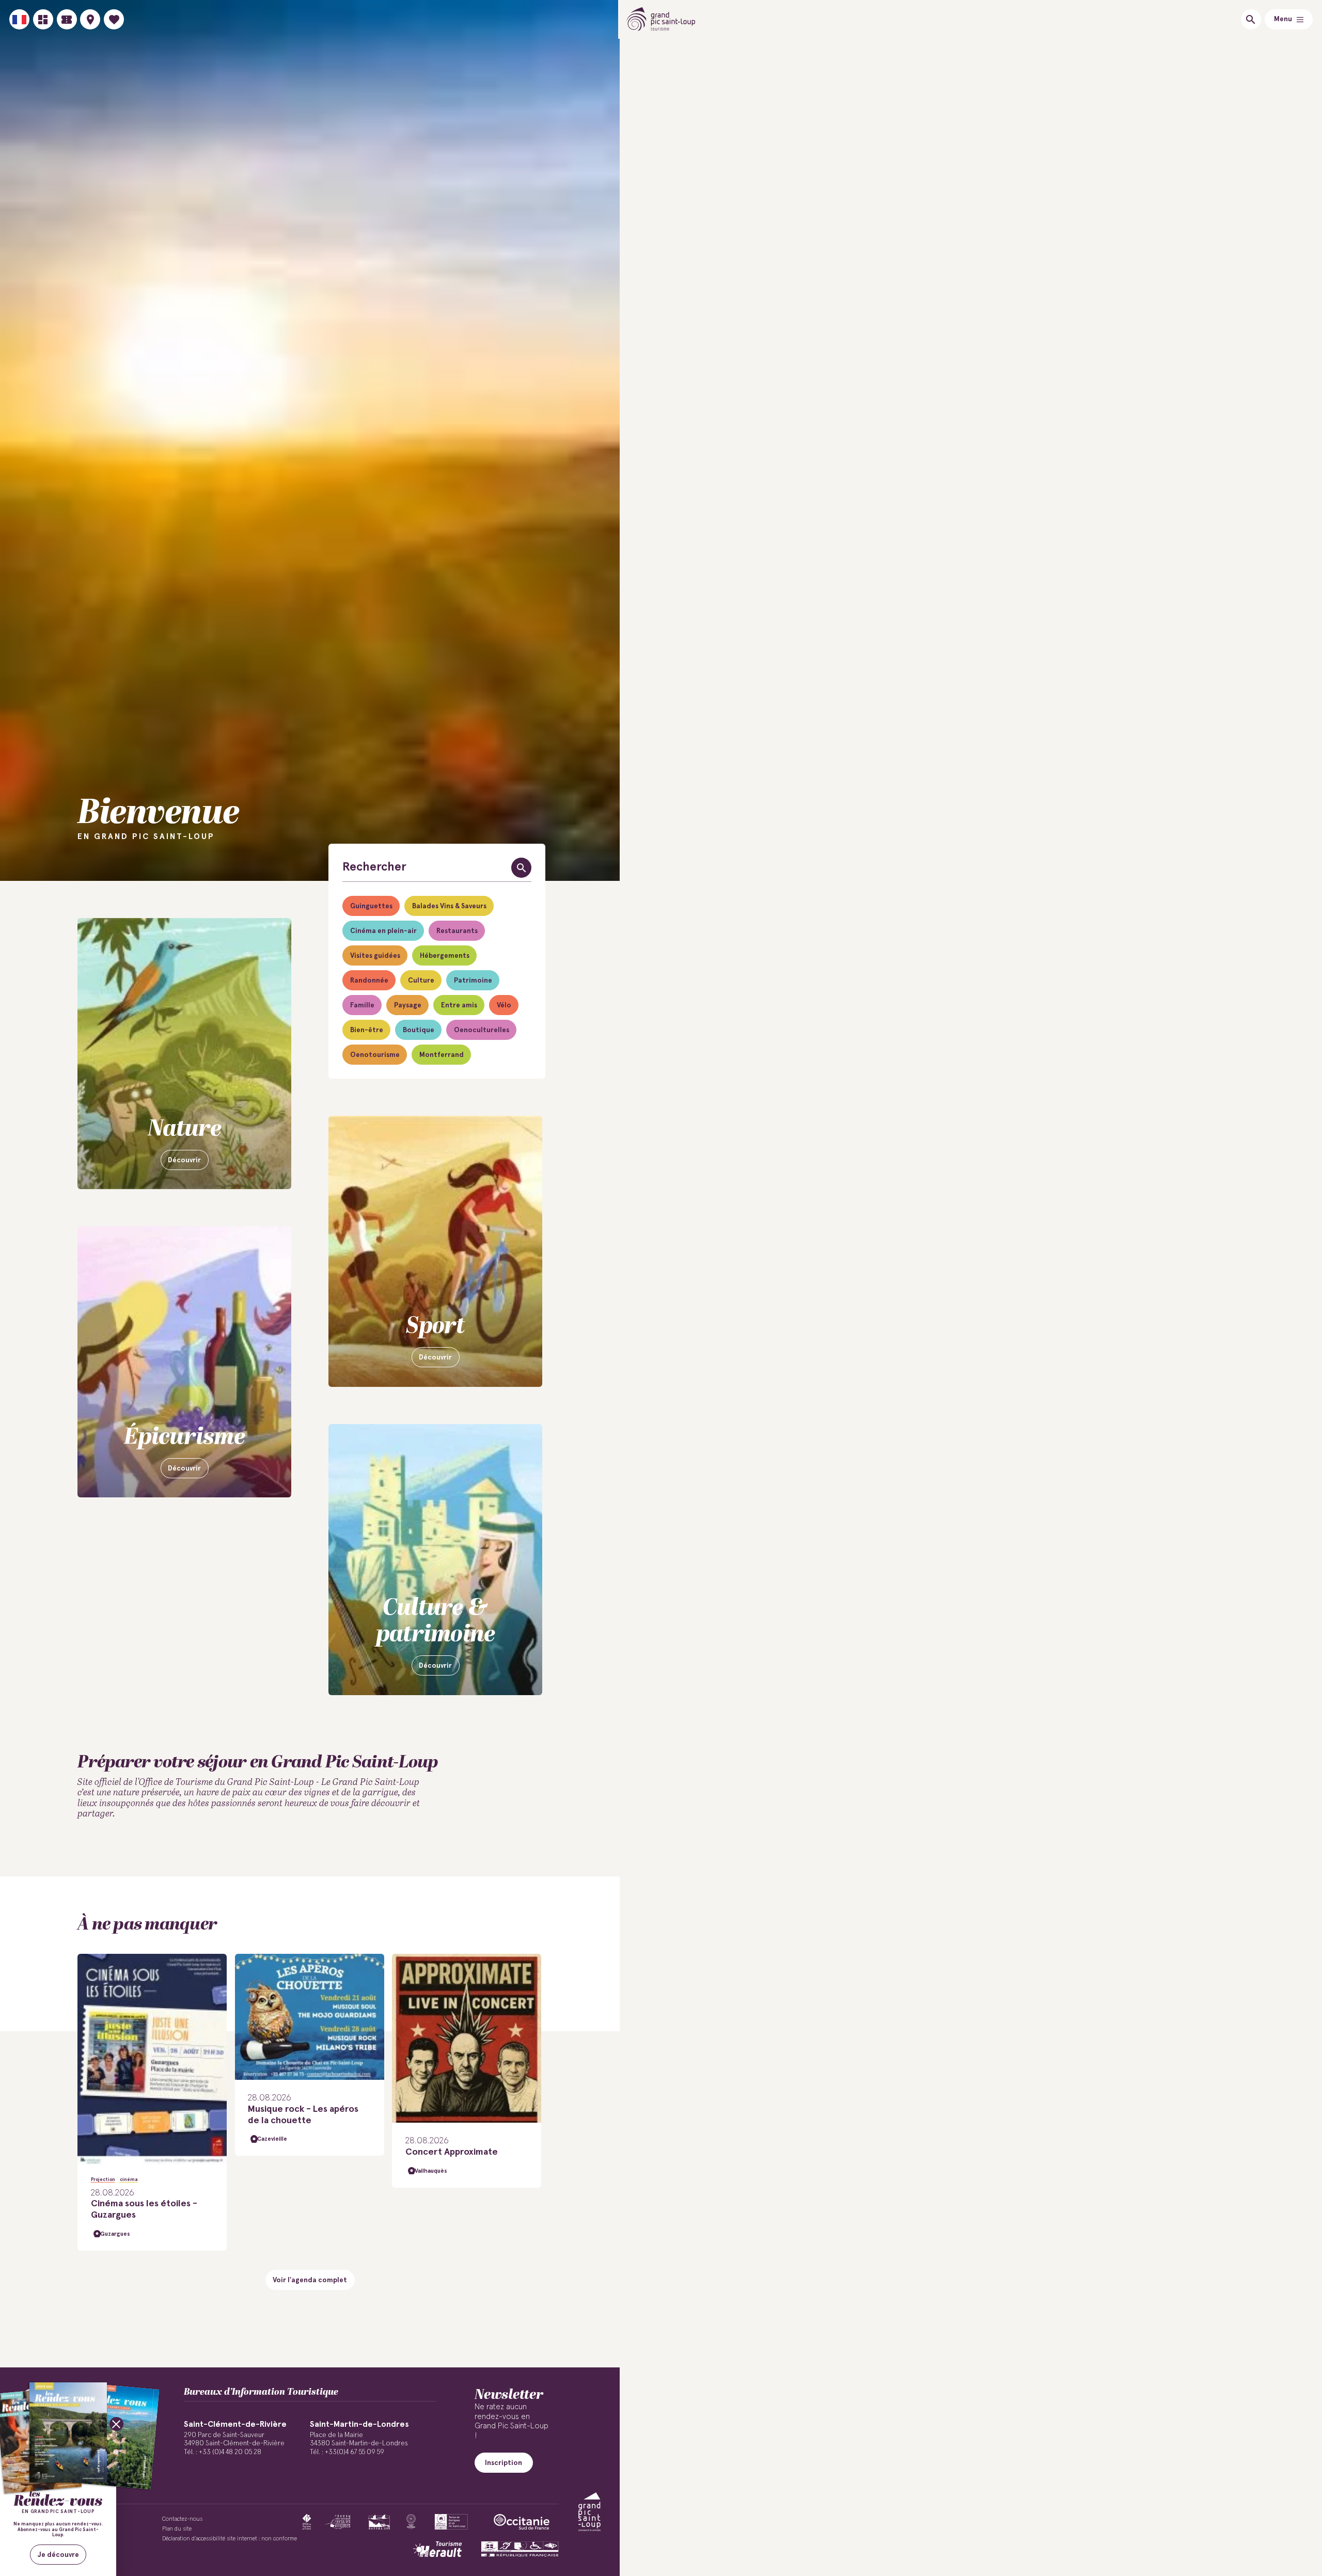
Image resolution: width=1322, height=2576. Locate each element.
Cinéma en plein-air (383, 931)
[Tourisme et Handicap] (520, 2549)
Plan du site (177, 2529)
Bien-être (367, 1030)
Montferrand (442, 1055)
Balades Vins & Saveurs (449, 906)
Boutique (419, 1030)
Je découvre (58, 2555)
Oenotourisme (375, 1055)
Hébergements (445, 956)
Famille (362, 1005)
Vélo (504, 1005)
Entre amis (459, 1005)
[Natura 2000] (379, 2522)
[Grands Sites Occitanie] (411, 2522)
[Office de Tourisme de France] (307, 2522)
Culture (421, 981)
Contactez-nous (182, 2519)
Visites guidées (375, 956)
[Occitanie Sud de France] (522, 2522)
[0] (114, 19)
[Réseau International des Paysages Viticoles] (338, 2522)
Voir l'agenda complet (310, 2280)
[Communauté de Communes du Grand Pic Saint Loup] (589, 2512)
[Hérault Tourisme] (437, 2549)
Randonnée (369, 981)
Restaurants (457, 931)
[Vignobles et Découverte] (451, 2522)
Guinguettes (371, 906)
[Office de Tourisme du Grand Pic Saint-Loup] (661, 19)
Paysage (408, 1005)
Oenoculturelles (482, 1030)
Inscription (503, 2463)
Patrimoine (473, 981)
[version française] (19, 19)
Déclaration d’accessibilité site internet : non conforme (230, 2539)
